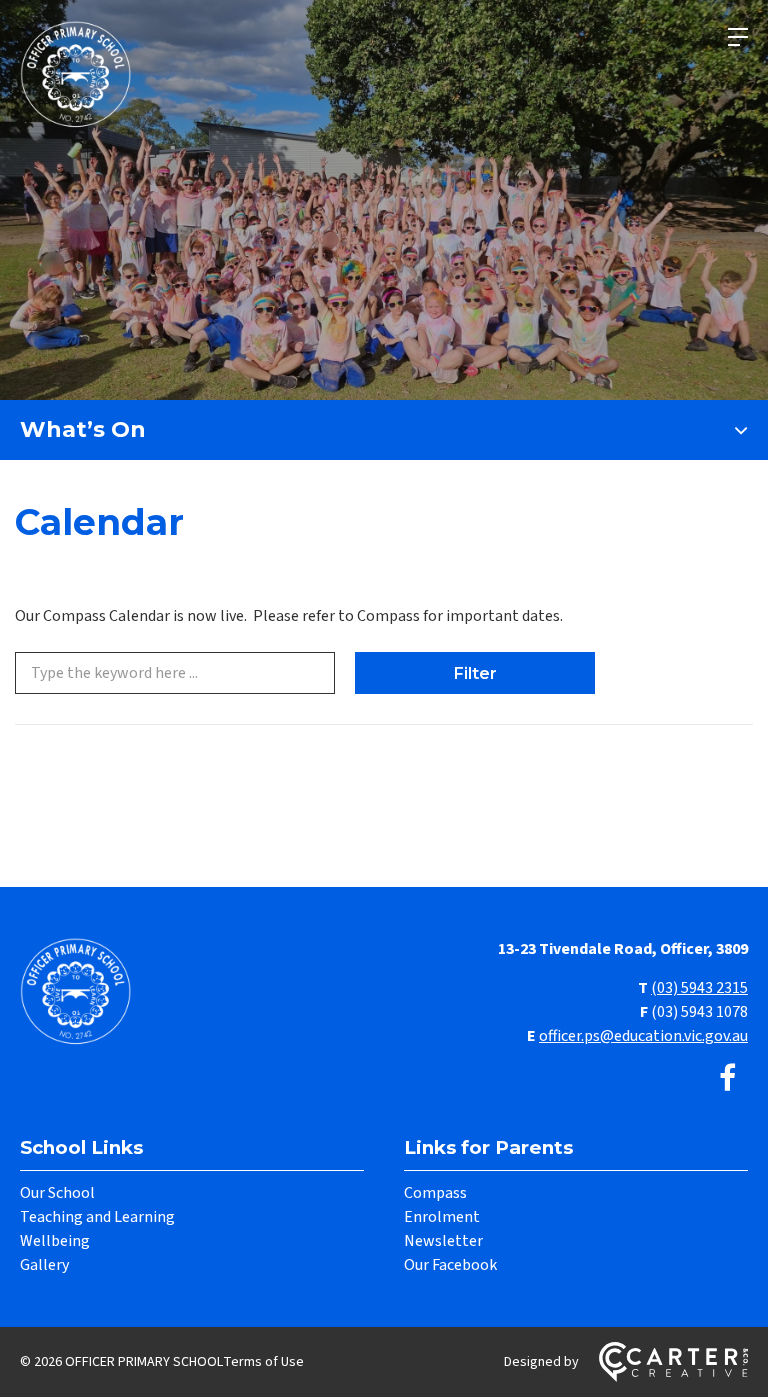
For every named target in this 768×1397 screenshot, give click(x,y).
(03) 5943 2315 (699, 988)
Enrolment (442, 1217)
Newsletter (443, 1241)
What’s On (83, 429)
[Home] (80, 1042)
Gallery (44, 1265)
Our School (57, 1193)
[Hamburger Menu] (738, 37)
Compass (435, 1193)
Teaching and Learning (97, 1217)
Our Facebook (450, 1265)
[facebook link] (727, 1079)
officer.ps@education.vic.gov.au (643, 1036)
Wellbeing (55, 1241)
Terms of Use (263, 1362)
